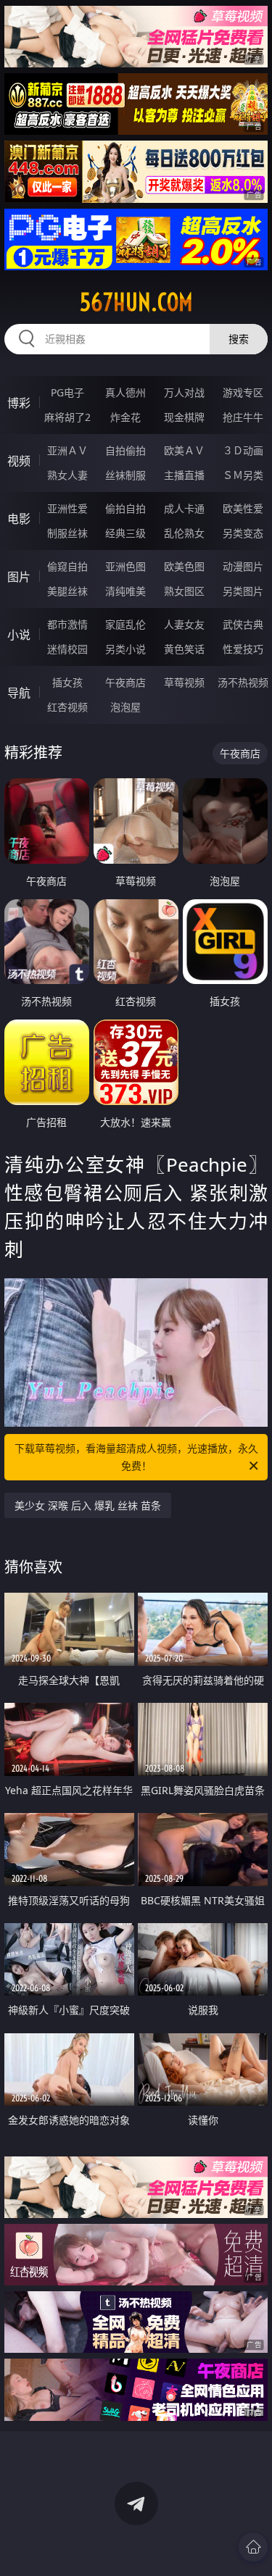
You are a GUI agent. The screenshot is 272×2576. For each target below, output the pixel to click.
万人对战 (184, 392)
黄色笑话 (184, 649)
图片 (19, 577)
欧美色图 (184, 566)
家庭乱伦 (125, 624)
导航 (19, 693)
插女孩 (67, 682)
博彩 (19, 403)
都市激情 (67, 624)
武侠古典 (243, 624)
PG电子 (67, 392)
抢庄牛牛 (243, 417)
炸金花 (125, 417)
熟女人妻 (67, 475)
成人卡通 (184, 508)
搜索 (239, 339)
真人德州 (125, 392)
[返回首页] (253, 2547)
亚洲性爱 (67, 508)
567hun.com (136, 302)
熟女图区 (184, 591)
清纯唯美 (125, 591)
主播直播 (184, 475)
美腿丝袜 (67, 591)
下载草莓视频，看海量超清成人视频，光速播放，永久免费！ (136, 1457)
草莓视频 (184, 682)
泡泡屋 (125, 707)
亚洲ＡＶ (67, 450)
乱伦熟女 (184, 533)
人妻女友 (184, 624)
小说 (19, 635)
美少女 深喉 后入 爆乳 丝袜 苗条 (88, 1505)
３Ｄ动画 (243, 450)
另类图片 (243, 591)
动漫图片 (243, 566)
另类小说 (125, 649)
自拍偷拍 (125, 450)
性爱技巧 (243, 649)
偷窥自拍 (67, 566)
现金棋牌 (184, 417)
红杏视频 (67, 707)
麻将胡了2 (67, 417)
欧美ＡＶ (184, 450)
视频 (19, 461)
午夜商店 (125, 682)
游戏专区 (243, 392)
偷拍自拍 (125, 508)
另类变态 (243, 533)
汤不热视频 (243, 682)
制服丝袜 (67, 533)
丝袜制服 (125, 475)
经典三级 (125, 533)
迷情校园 (67, 649)
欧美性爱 (243, 508)
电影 (19, 519)
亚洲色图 (125, 566)
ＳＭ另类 (243, 475)
